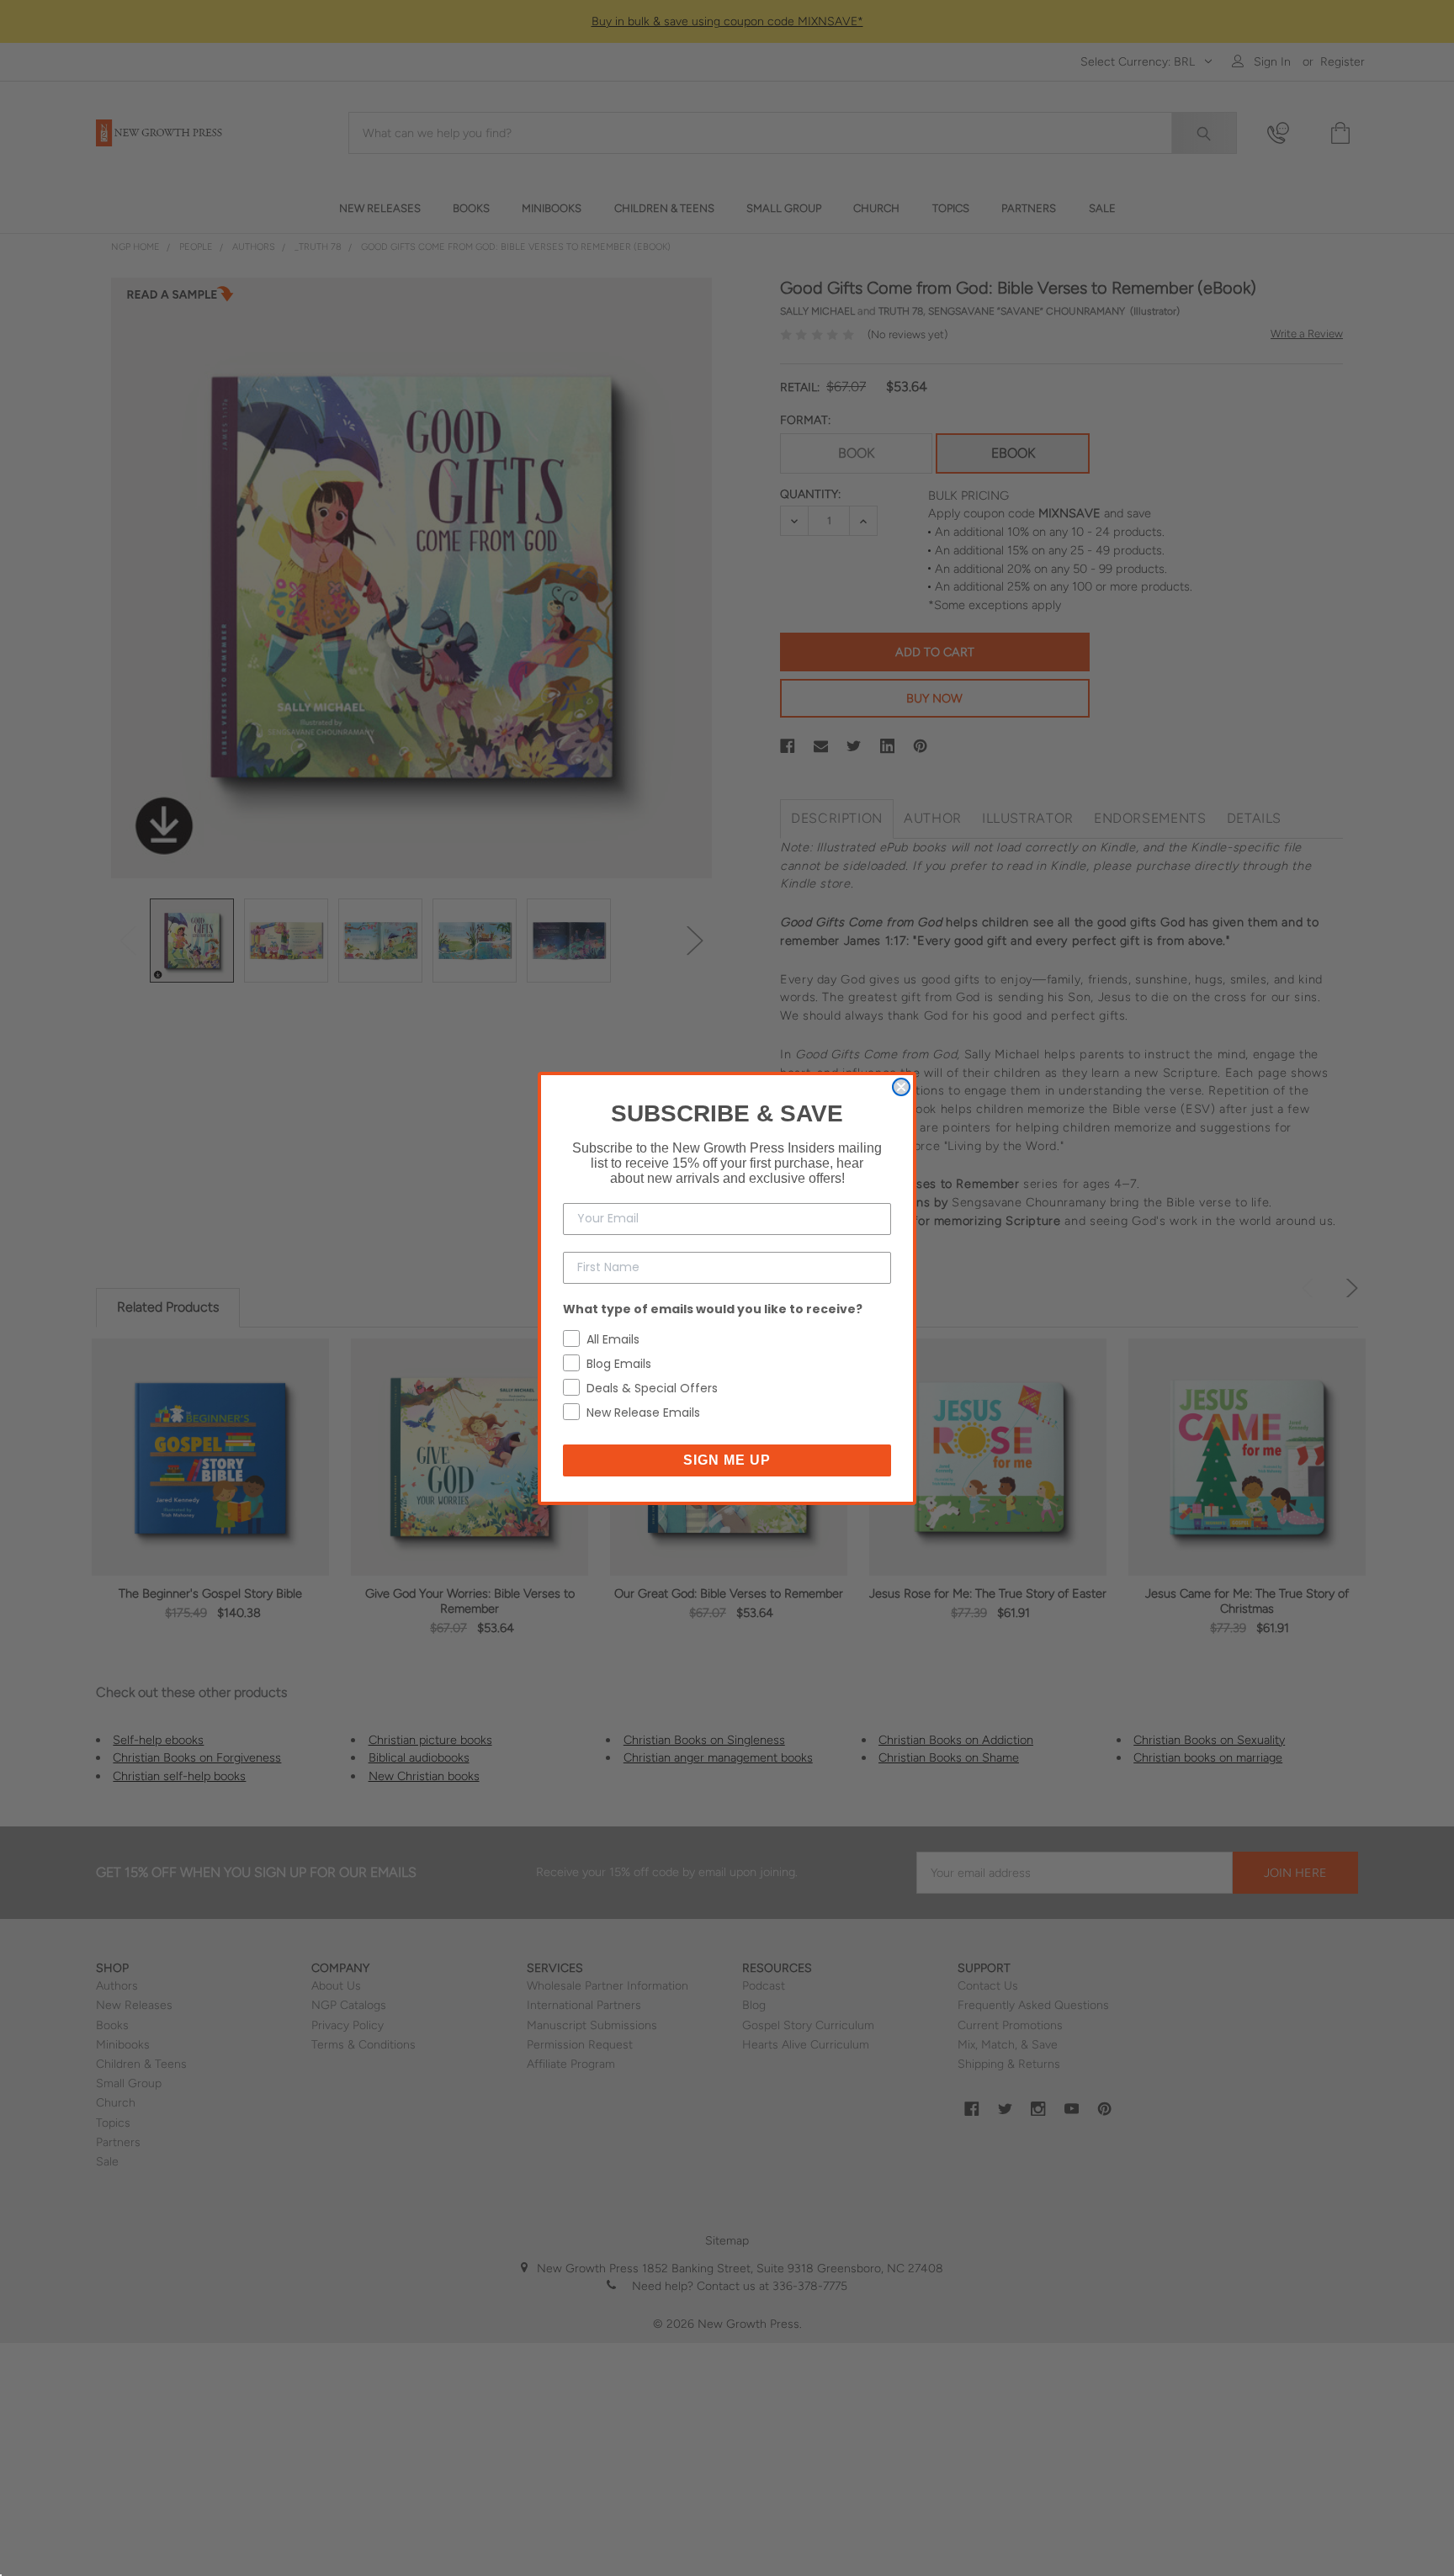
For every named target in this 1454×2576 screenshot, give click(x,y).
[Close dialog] (901, 1087)
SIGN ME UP (727, 1460)
